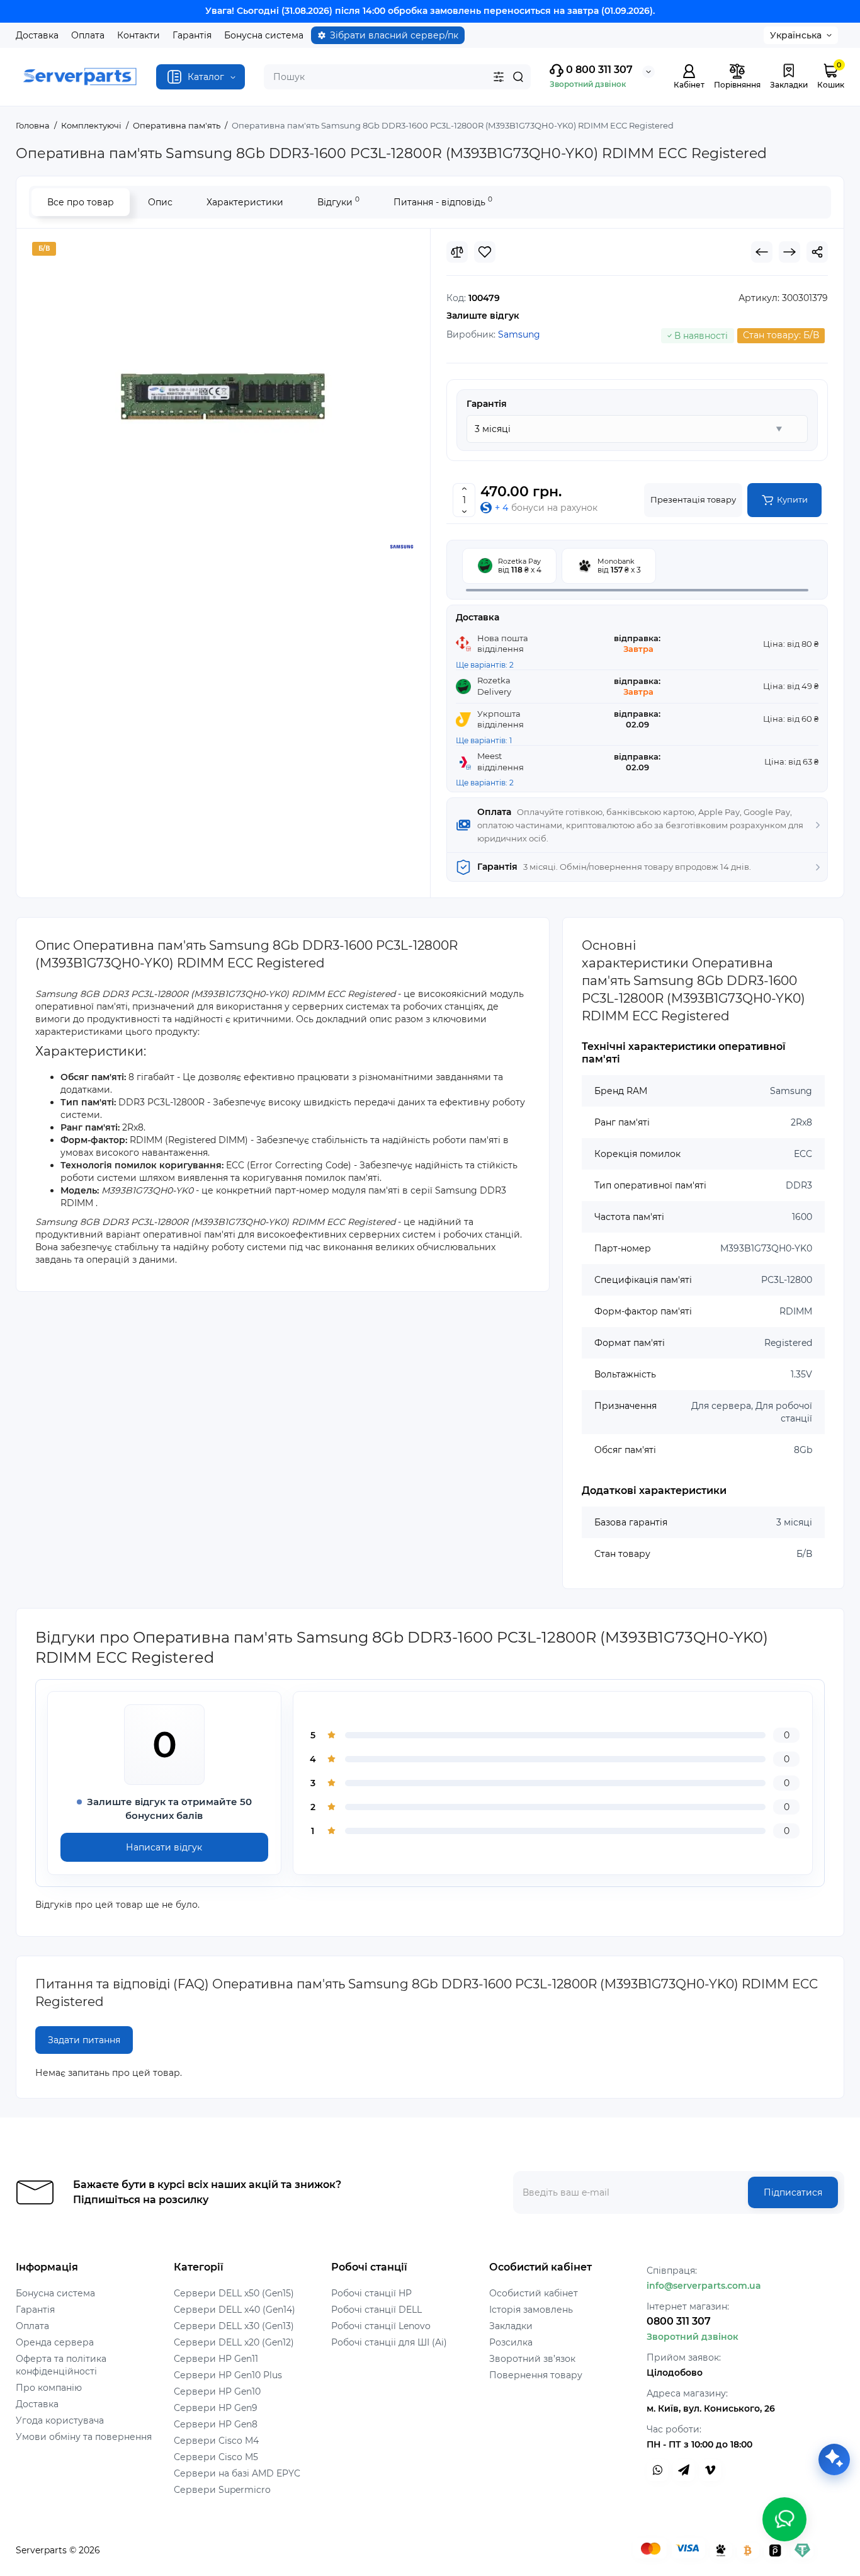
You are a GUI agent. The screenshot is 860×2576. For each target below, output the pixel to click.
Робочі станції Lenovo (381, 2326)
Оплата (88, 35)
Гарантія (192, 35)
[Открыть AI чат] (834, 2459)
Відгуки (338, 201)
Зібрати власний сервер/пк (394, 35)
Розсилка (511, 2342)
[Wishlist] (485, 252)
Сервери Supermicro (222, 2490)
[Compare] (457, 252)
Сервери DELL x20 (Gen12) (234, 2342)
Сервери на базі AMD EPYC (237, 2473)
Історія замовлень (531, 2310)
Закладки (511, 2326)
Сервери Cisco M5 (216, 2457)
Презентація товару (693, 499)
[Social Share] (817, 252)
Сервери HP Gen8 (216, 2424)
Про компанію (49, 2388)
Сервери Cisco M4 (216, 2441)
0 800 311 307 (598, 70)
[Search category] (499, 77)
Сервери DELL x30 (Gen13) (234, 2326)
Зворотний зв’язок (532, 2359)
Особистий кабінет (534, 2293)
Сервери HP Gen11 (216, 2359)
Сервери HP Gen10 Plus (228, 2375)
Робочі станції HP (371, 2293)
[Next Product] (789, 252)
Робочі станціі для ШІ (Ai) (389, 2342)
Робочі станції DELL (376, 2310)
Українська (796, 35)
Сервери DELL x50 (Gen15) (234, 2293)
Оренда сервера (55, 2342)
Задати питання (84, 2040)
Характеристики (245, 202)
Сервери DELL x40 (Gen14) (235, 2310)
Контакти (139, 35)
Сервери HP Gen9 (216, 2408)
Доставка (37, 35)
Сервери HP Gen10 (217, 2391)
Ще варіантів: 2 (485, 665)
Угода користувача (60, 2420)
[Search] (518, 77)
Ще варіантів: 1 (484, 740)
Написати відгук (164, 1847)
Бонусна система (264, 35)
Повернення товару (536, 2375)
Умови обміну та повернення (84, 2437)
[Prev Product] (762, 252)
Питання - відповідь (443, 201)
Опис (160, 202)
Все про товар (81, 202)
